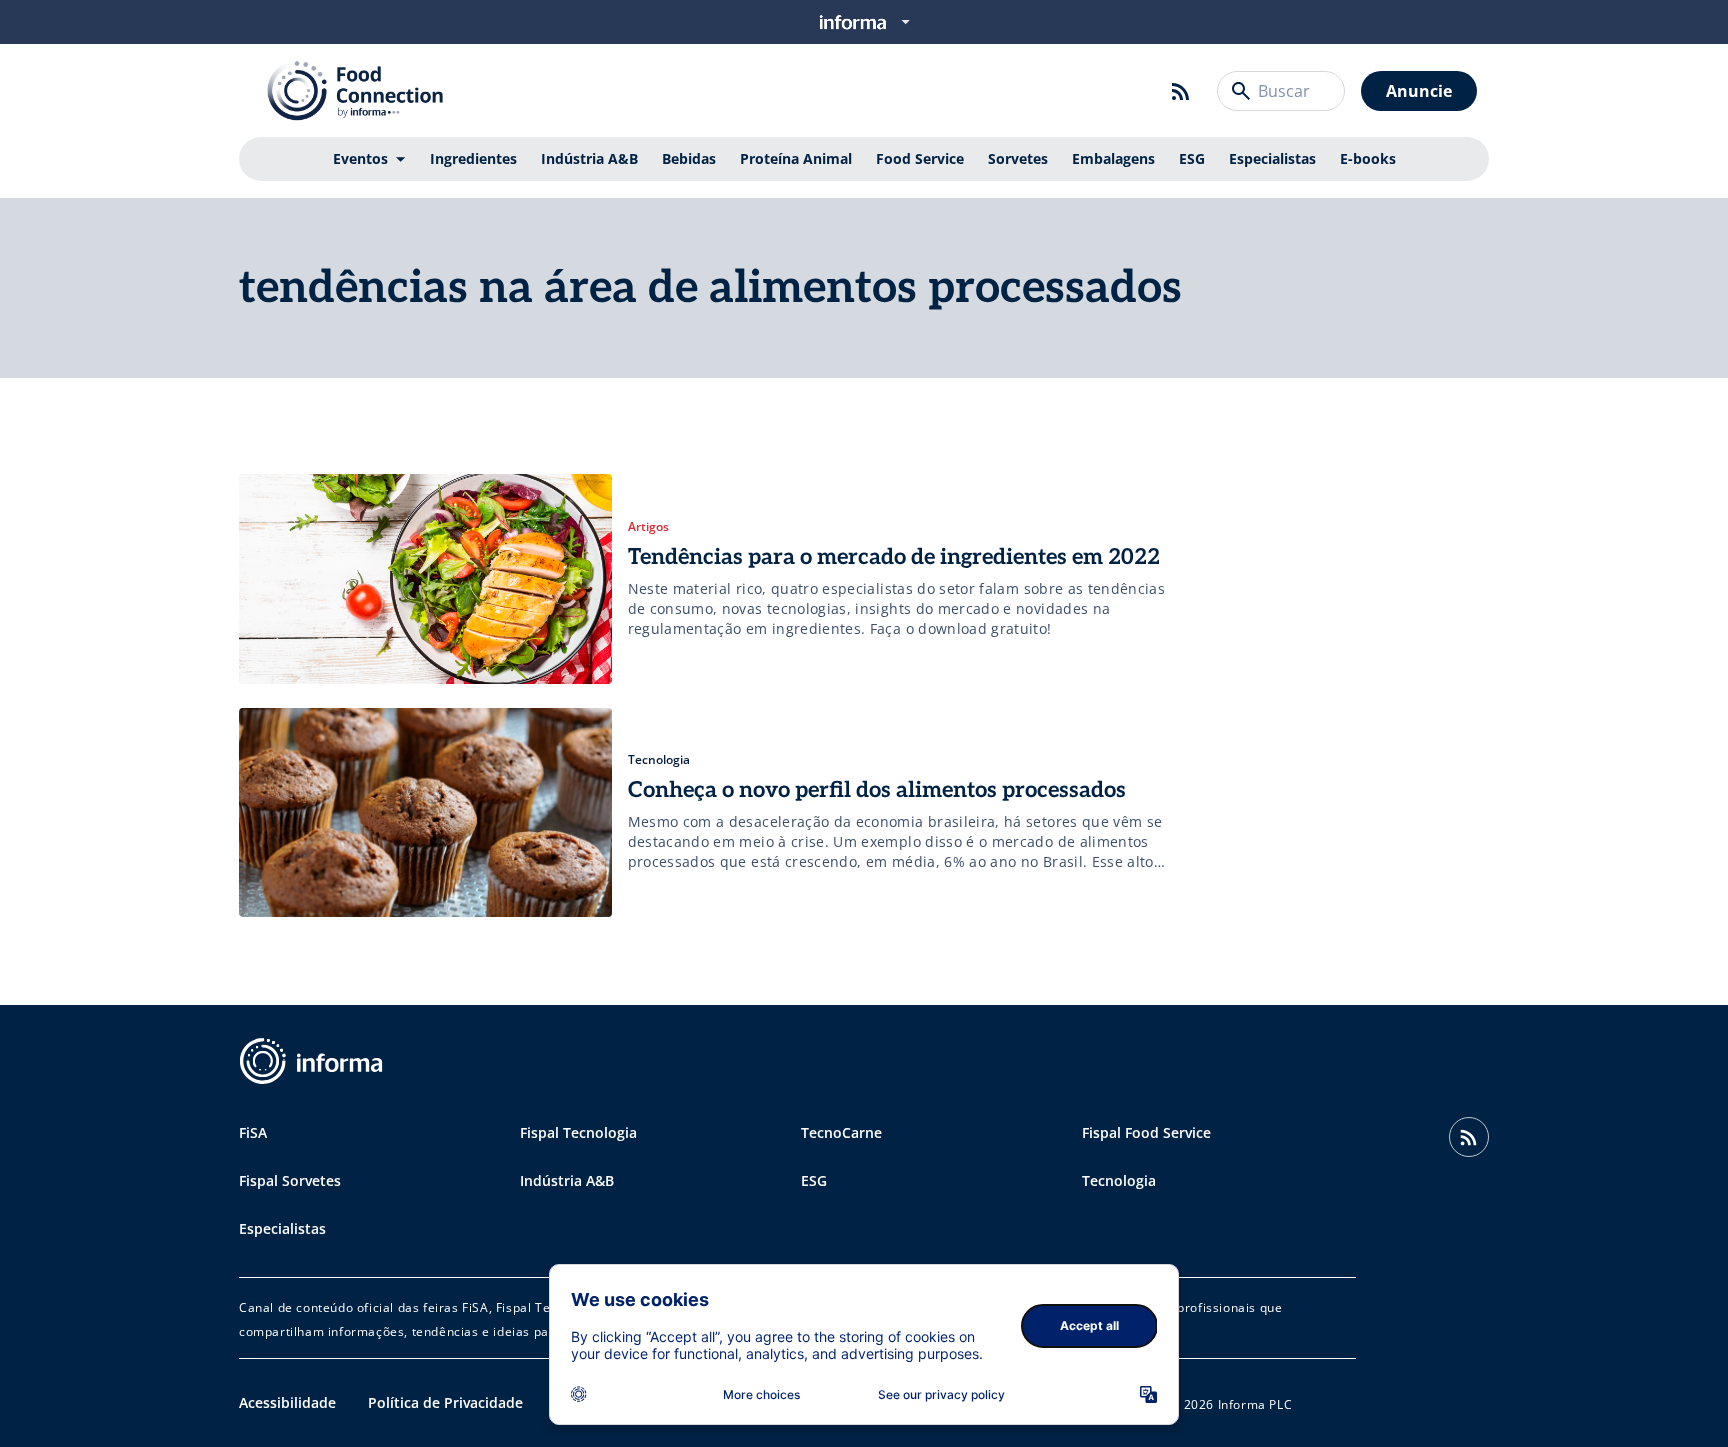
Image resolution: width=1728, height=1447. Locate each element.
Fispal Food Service (1146, 1132)
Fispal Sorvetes (290, 1180)
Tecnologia (1119, 1180)
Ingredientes (473, 158)
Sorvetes (1018, 158)
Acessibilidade (287, 1402)
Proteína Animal (796, 158)
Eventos (360, 158)
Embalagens (1113, 158)
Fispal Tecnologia (578, 1132)
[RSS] (1181, 91)
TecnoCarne (841, 1132)
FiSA (253, 1132)
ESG (1192, 158)
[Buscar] (1241, 91)
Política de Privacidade (445, 1402)
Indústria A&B (589, 158)
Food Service (920, 158)
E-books (1368, 158)
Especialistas (1272, 158)
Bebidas (689, 158)
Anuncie (1419, 91)
